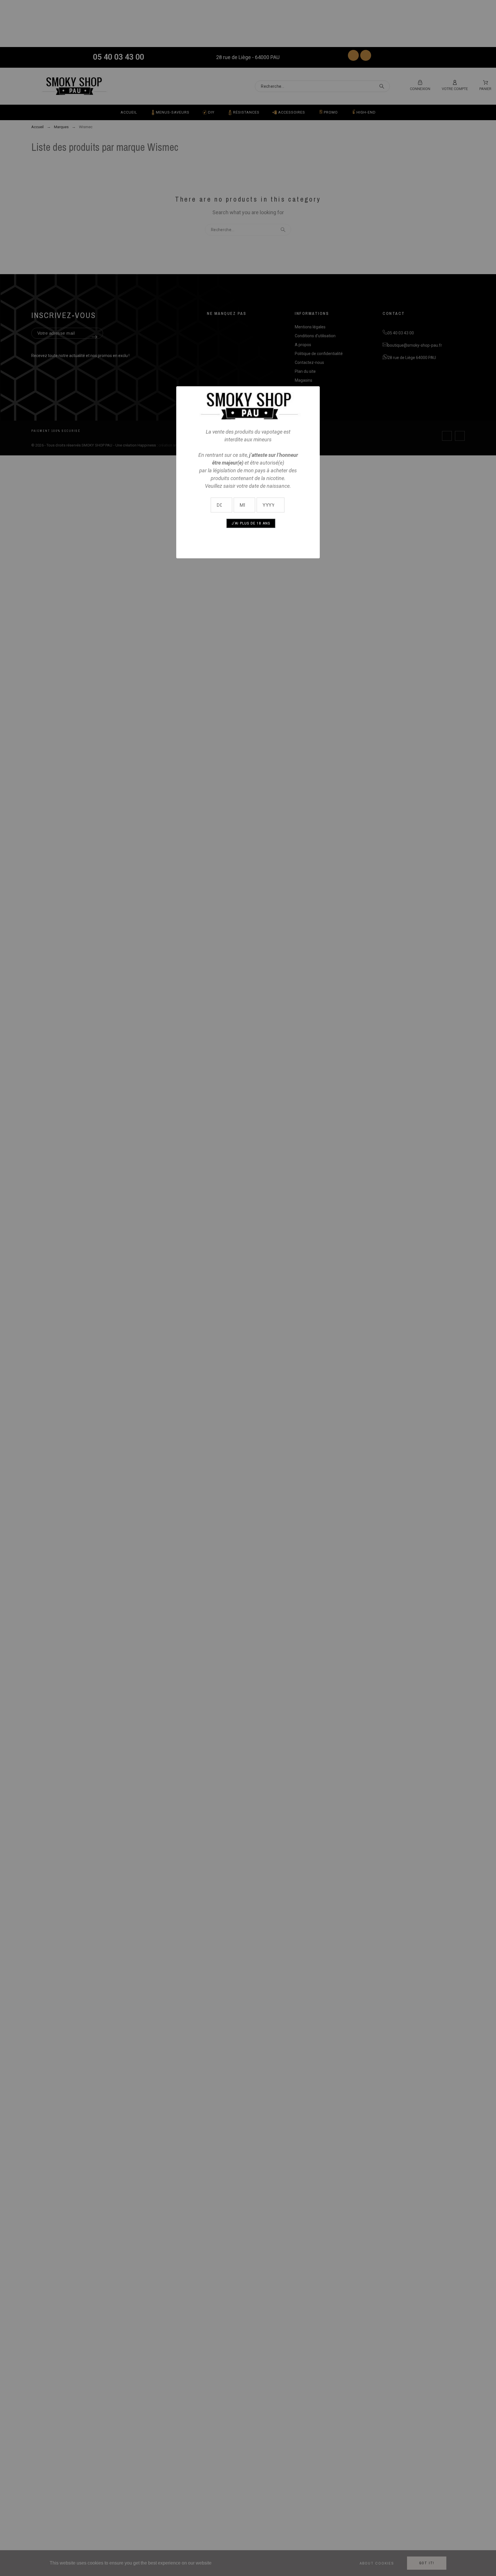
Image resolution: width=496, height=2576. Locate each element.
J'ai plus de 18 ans (251, 523)
